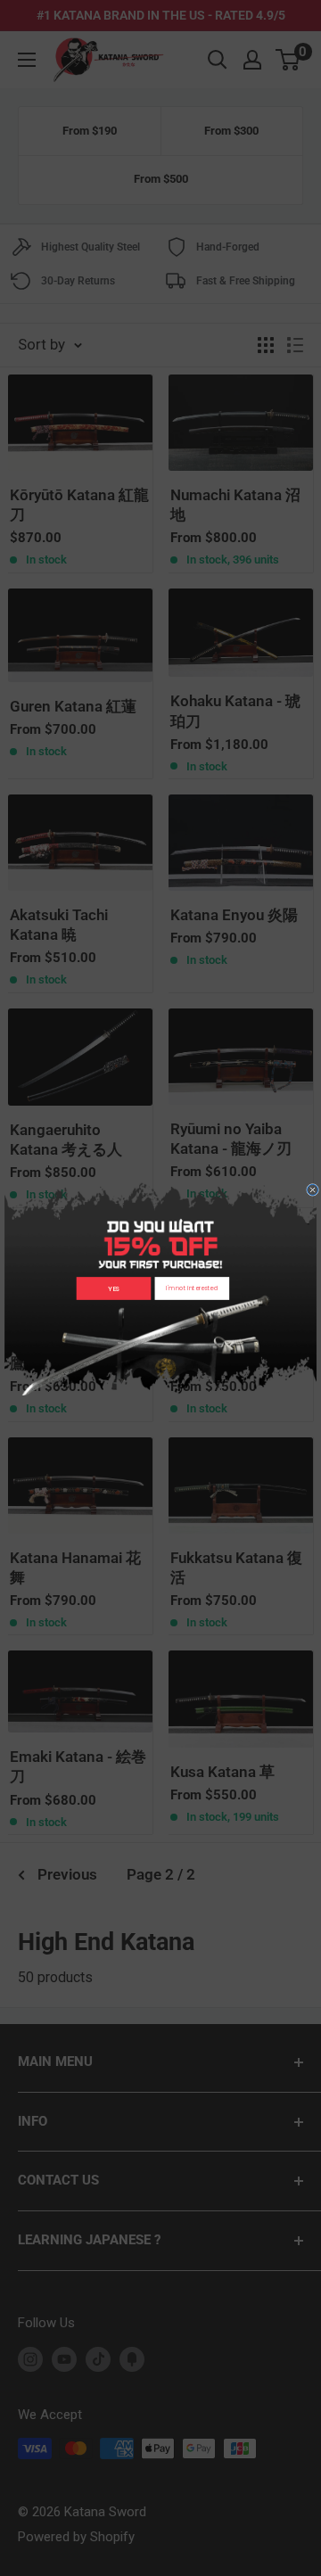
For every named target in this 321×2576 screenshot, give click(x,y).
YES (114, 1288)
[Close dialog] (313, 1189)
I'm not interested (192, 1288)
